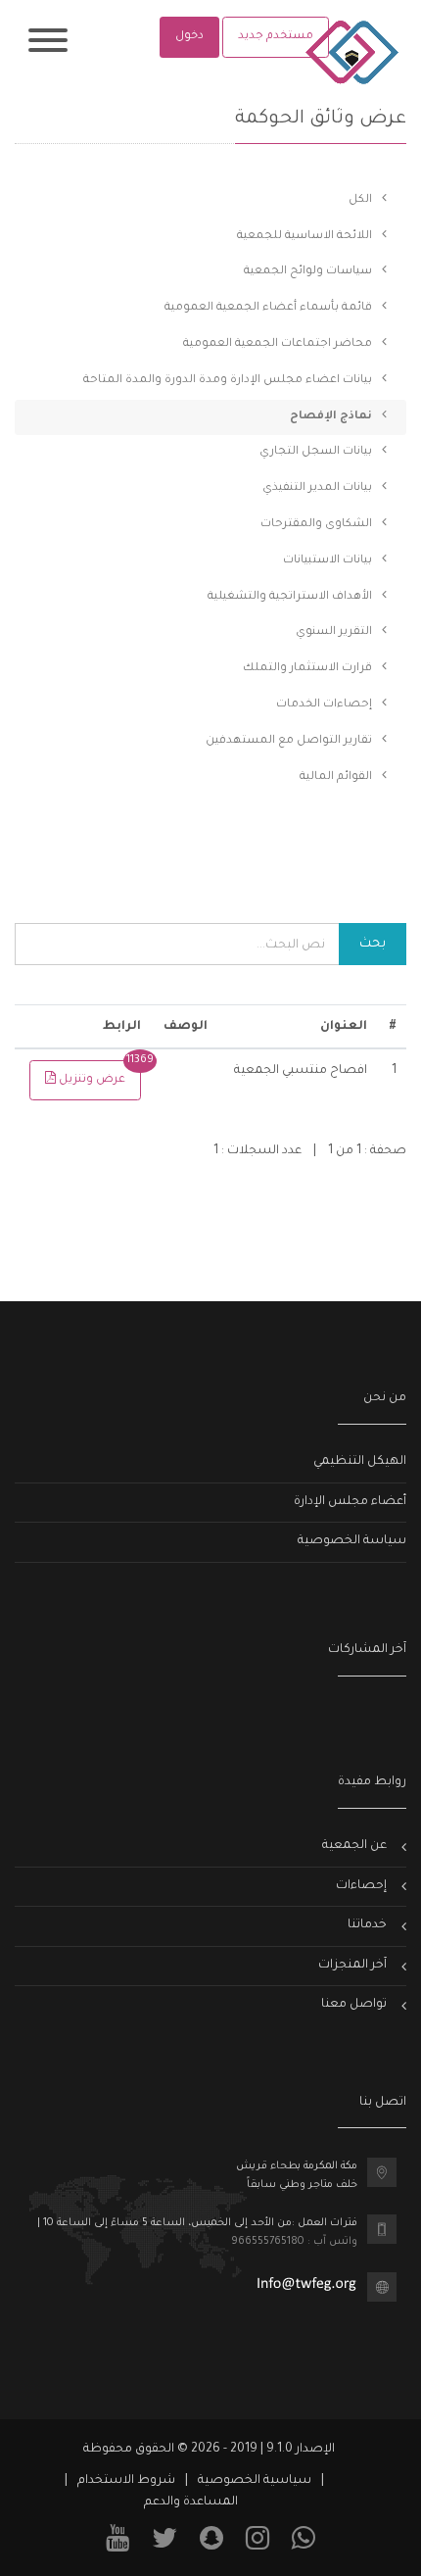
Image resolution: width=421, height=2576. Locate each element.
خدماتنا (367, 1925)
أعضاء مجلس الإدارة (350, 1502)
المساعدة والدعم (191, 2503)
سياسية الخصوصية (255, 2481)
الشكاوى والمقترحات (318, 525)
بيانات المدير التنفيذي (319, 488)
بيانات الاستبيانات (329, 561)
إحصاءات (361, 1886)
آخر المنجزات (352, 1966)
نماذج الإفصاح (332, 417)
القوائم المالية (337, 778)
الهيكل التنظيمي (360, 1462)
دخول (189, 37)
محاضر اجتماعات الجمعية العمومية (279, 344)
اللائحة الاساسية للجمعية (306, 237)
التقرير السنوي (335, 632)
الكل (362, 200)
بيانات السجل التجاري (317, 452)
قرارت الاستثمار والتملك (309, 669)
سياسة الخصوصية (352, 1541)
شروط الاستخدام (126, 2481)
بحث (373, 944)
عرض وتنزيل (98, 1073)
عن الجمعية (354, 1846)
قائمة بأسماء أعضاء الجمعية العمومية (270, 308)
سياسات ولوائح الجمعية (309, 272)
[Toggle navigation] (48, 44)
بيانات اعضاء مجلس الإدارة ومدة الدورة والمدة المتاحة (229, 381)
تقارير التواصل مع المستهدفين (290, 741)
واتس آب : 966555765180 (294, 2242)
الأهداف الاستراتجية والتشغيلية (291, 597)
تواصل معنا (354, 2005)
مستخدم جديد (276, 37)
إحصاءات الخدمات (326, 705)
